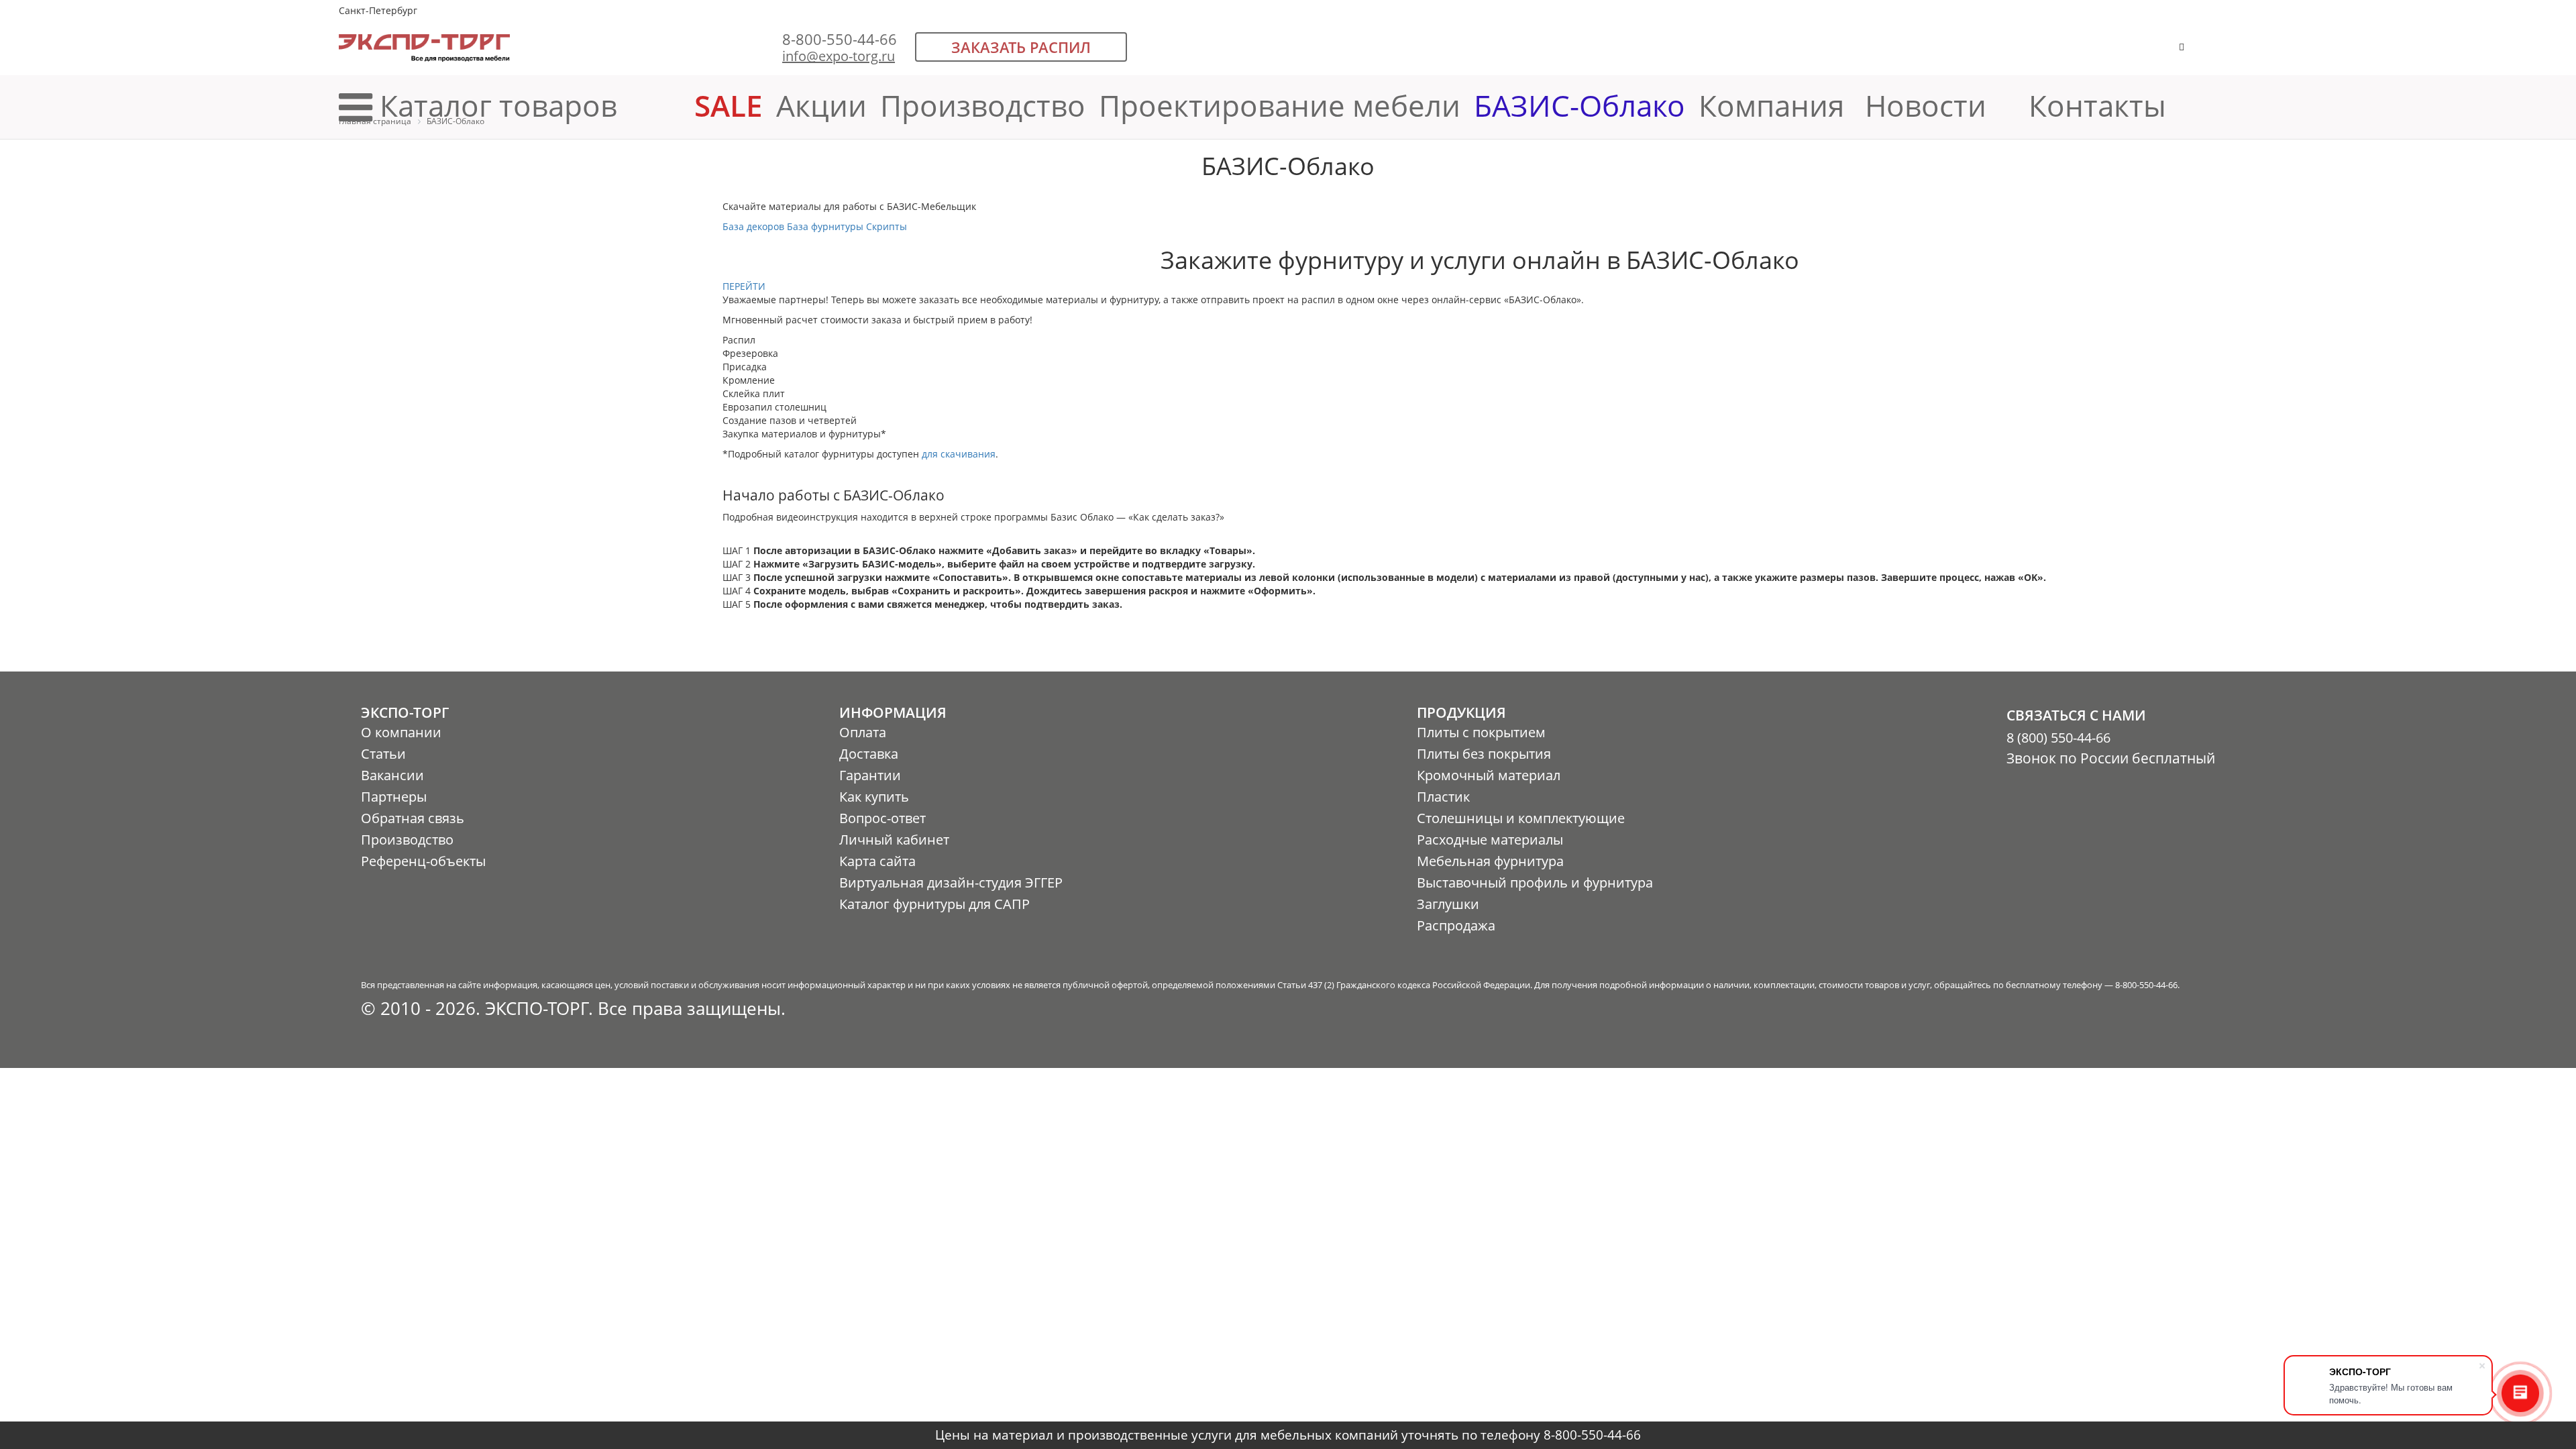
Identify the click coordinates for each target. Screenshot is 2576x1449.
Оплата (863, 732)
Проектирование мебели (1280, 105)
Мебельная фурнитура (1490, 861)
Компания (1775, 105)
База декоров (753, 226)
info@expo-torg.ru (839, 56)
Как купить (874, 797)
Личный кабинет (894, 840)
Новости (1926, 105)
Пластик (1443, 797)
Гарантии (870, 775)
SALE (729, 105)
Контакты (2097, 105)
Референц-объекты (423, 861)
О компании (401, 732)
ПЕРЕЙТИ (744, 286)
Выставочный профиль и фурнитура (1535, 882)
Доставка (869, 754)
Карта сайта (877, 861)
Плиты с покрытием (1481, 732)
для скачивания (959, 454)
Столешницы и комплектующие (1521, 818)
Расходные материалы (1490, 840)
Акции (821, 105)
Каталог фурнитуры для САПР (934, 904)
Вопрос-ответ (882, 818)
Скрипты (887, 226)
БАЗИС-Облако (1579, 105)
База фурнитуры (825, 226)
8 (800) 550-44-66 (2058, 738)
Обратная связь (413, 818)
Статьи (383, 754)
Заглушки (1448, 904)
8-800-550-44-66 (840, 39)
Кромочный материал (1489, 775)
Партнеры (394, 797)
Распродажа (1456, 925)
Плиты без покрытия (1484, 754)
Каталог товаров (498, 105)
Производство (983, 105)
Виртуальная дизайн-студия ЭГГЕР (951, 882)
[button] (2223, 53)
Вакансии (392, 775)
